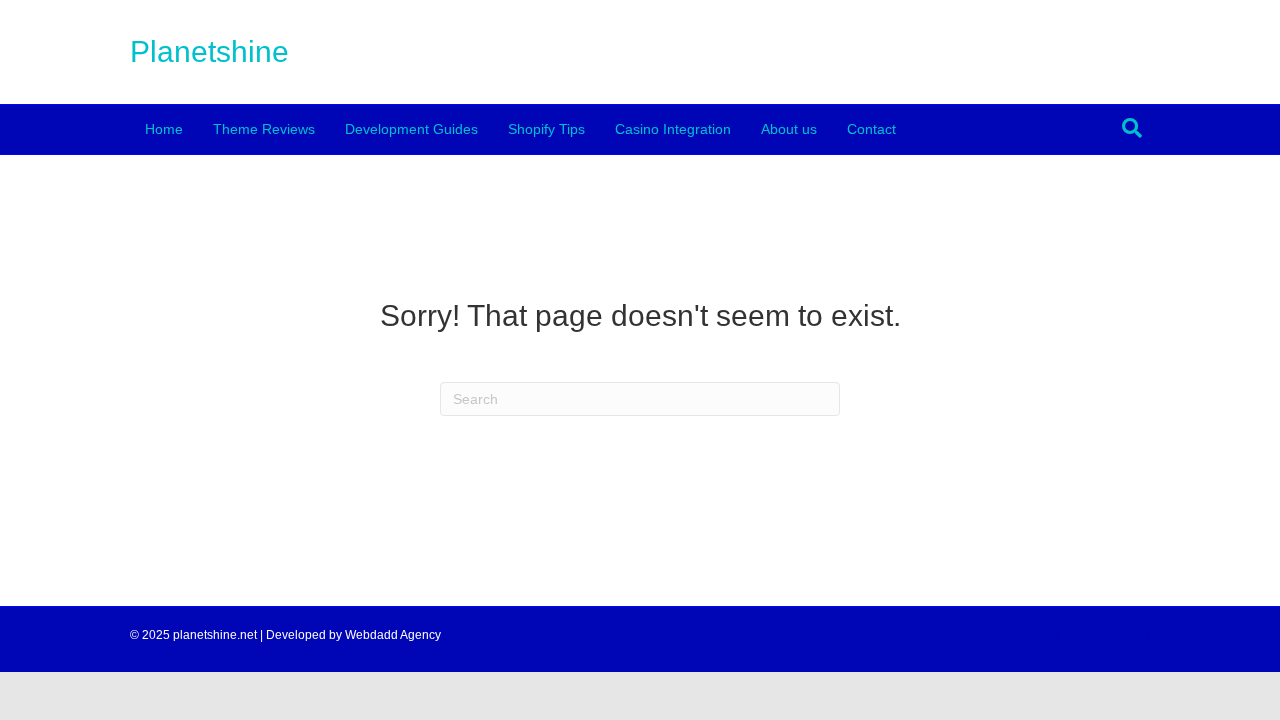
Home (164, 129)
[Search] (1132, 128)
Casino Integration (673, 129)
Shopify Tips (546, 129)
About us (789, 129)
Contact (871, 129)
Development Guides (411, 129)
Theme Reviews (264, 129)
